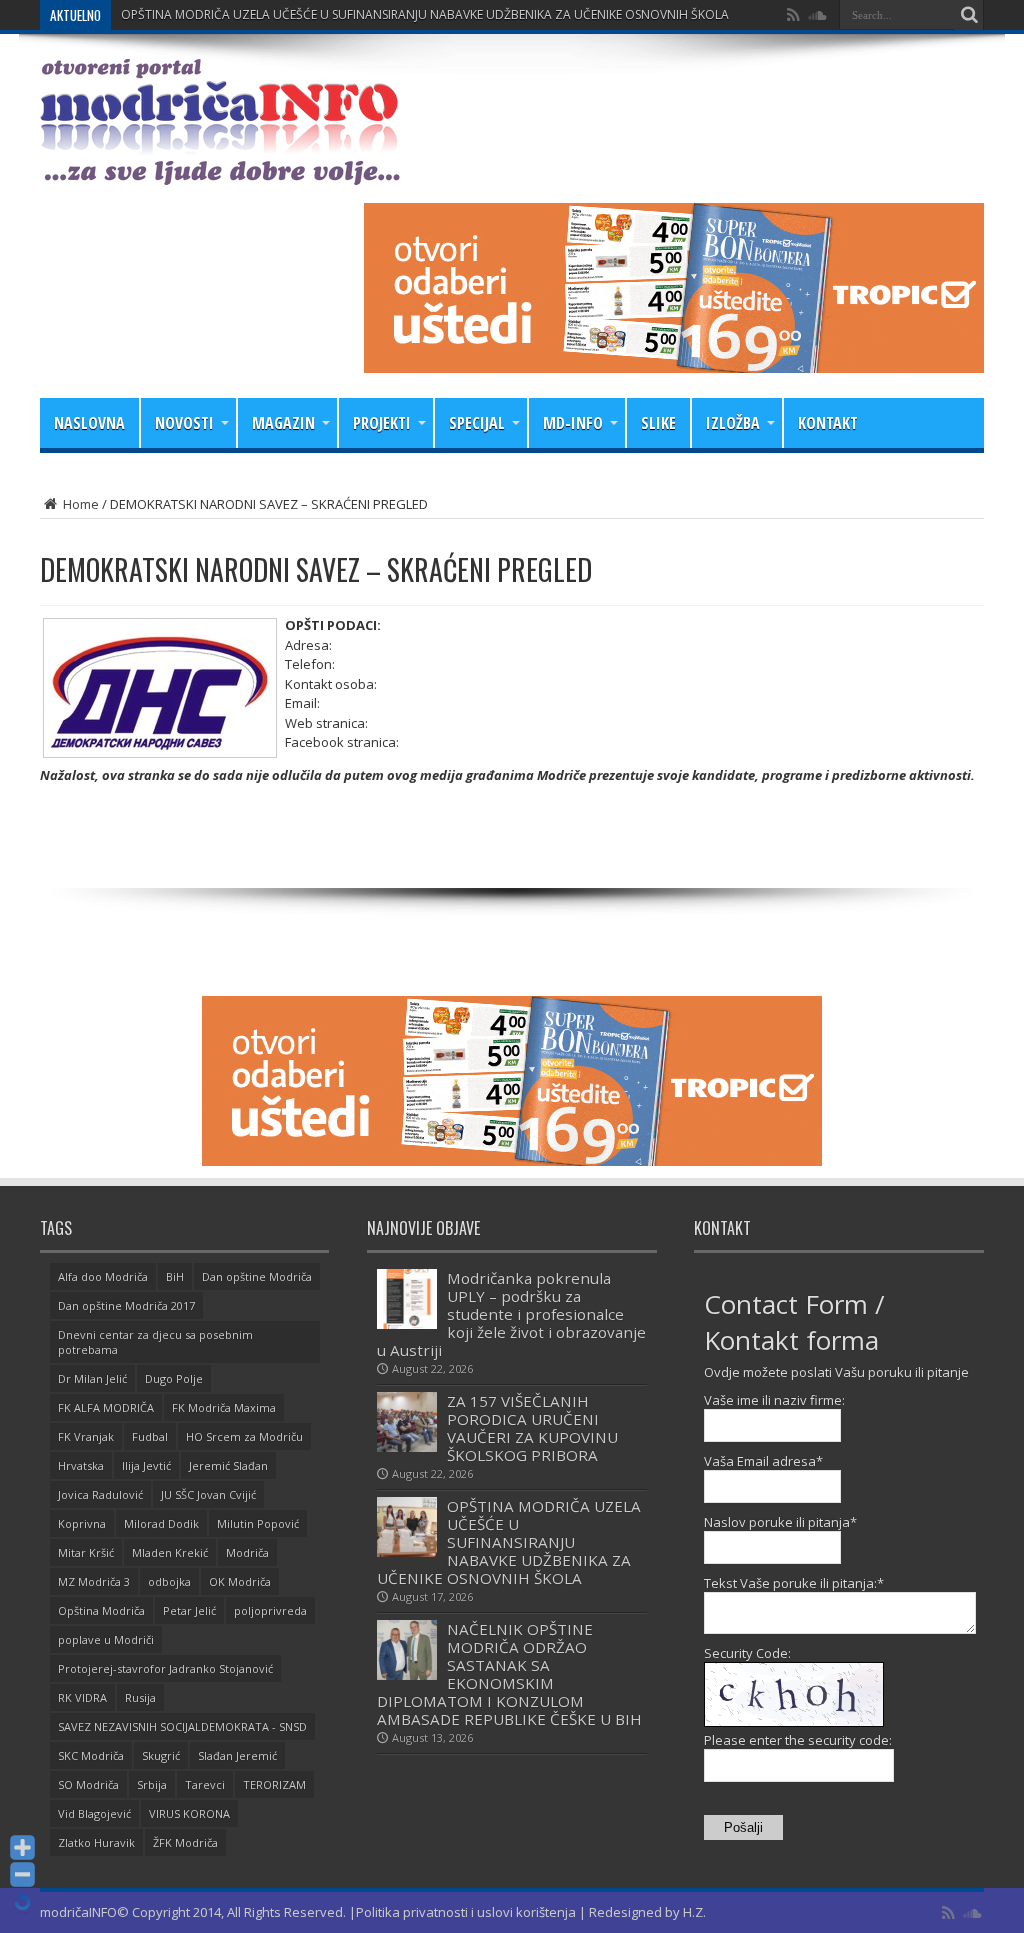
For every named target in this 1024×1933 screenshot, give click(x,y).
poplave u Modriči (106, 1639)
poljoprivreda (270, 1610)
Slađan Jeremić (237, 1755)
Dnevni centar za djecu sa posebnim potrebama (155, 1342)
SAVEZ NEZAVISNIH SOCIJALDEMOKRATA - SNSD (182, 1726)
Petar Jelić (189, 1610)
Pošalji (743, 1827)
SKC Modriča (91, 1755)
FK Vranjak (86, 1436)
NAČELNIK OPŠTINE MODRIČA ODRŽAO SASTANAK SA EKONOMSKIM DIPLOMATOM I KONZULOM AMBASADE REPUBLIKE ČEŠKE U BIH (509, 1674)
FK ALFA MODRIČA (106, 1407)
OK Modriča (240, 1581)
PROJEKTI (382, 423)
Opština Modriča (101, 1610)
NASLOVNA (89, 423)
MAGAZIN (283, 423)
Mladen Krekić (170, 1552)
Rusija (140, 1697)
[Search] (969, 15)
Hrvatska (81, 1465)
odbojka (169, 1581)
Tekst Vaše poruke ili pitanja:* (794, 1583)
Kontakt (828, 423)
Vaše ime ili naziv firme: (774, 1400)
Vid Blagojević (94, 1813)
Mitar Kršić (86, 1552)
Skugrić (161, 1755)
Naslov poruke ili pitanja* (780, 1522)
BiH (175, 1276)
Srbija (152, 1784)
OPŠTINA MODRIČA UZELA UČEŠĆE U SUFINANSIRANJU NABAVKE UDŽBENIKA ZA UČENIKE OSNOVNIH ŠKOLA (425, 14)
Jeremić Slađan (228, 1465)
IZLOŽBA (733, 423)
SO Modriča (88, 1784)
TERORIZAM (274, 1784)
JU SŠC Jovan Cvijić (208, 1494)
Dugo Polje (174, 1378)
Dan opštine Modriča (257, 1276)
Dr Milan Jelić (92, 1378)
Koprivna (82, 1523)
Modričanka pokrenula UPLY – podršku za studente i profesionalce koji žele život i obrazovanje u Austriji (511, 1314)
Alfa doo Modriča (103, 1276)
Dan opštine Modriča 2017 (126, 1305)
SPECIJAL (477, 423)
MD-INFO (573, 423)
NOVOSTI (184, 423)
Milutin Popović (258, 1523)
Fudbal (150, 1436)
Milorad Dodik (161, 1523)
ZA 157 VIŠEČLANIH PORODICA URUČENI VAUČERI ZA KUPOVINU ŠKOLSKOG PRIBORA (532, 1428)
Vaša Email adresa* (763, 1461)
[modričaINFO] (220, 170)
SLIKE (658, 423)
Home (79, 504)
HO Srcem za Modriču (244, 1436)
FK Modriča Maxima (224, 1407)
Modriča (247, 1552)
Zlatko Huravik (96, 1842)
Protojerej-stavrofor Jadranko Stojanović (165, 1668)
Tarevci (205, 1784)
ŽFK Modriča (185, 1842)
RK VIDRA (82, 1697)
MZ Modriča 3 (94, 1581)
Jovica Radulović (100, 1494)
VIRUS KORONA (189, 1813)
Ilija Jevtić (146, 1465)
